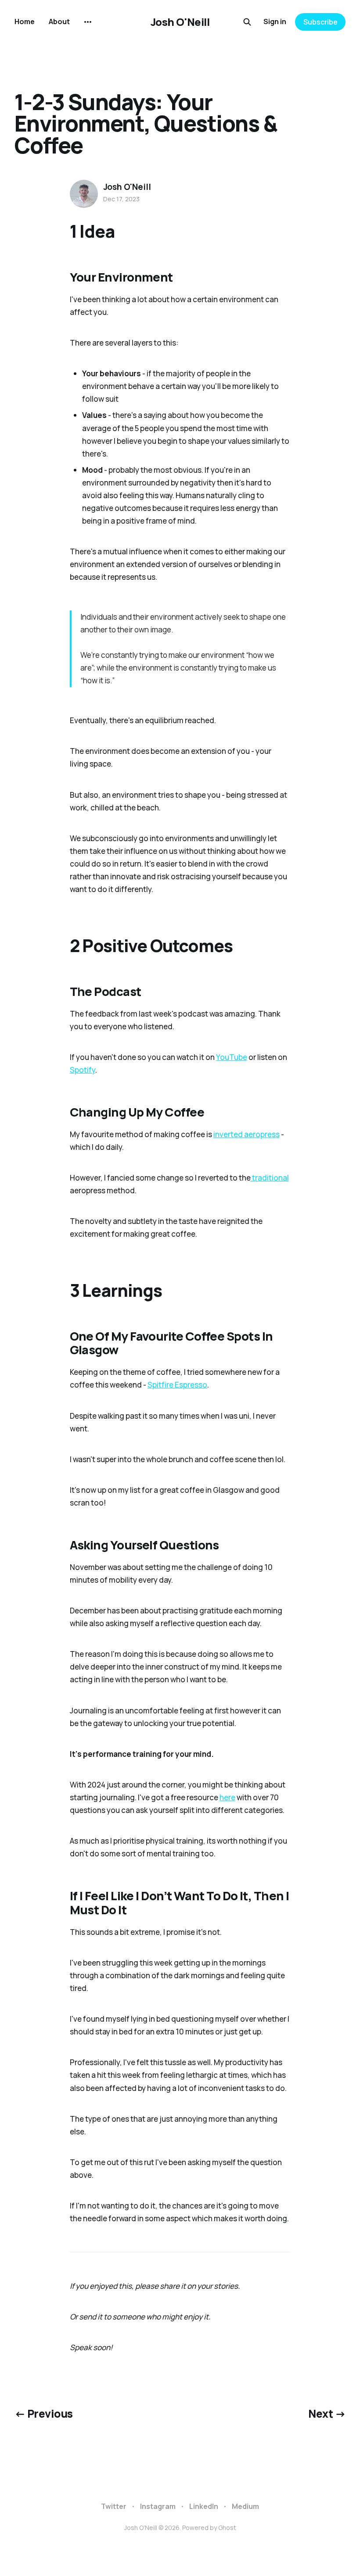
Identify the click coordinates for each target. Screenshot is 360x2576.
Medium (245, 2506)
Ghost (227, 2528)
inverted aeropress (247, 1134)
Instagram (158, 2506)
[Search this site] (247, 22)
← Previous (44, 2414)
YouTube (232, 1057)
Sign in (275, 21)
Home (25, 21)
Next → (327, 2414)
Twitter (114, 2506)
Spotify (83, 1070)
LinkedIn (204, 2506)
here (227, 1797)
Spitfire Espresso (177, 1385)
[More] (88, 22)
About (59, 21)
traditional (270, 1178)
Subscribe (320, 22)
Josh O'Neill (180, 22)
